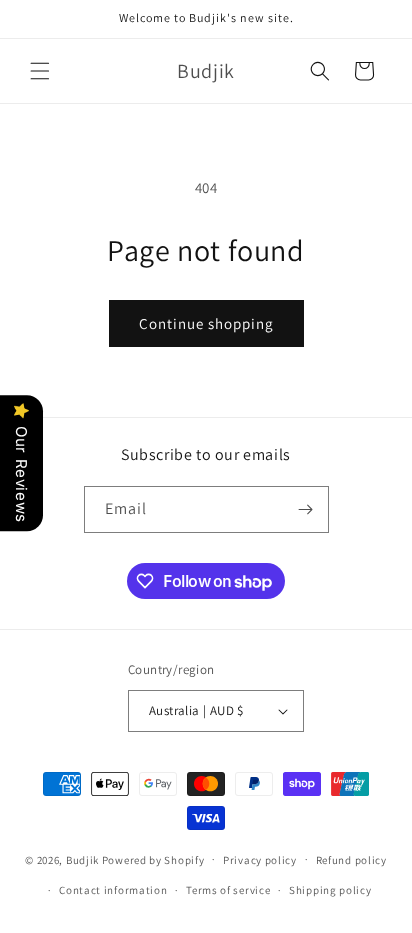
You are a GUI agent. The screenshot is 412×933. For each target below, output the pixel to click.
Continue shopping (206, 323)
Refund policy (351, 860)
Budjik (82, 859)
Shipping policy (330, 890)
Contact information (113, 890)
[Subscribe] (306, 509)
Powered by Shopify (153, 859)
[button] (40, 71)
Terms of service (228, 890)
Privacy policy (260, 860)
